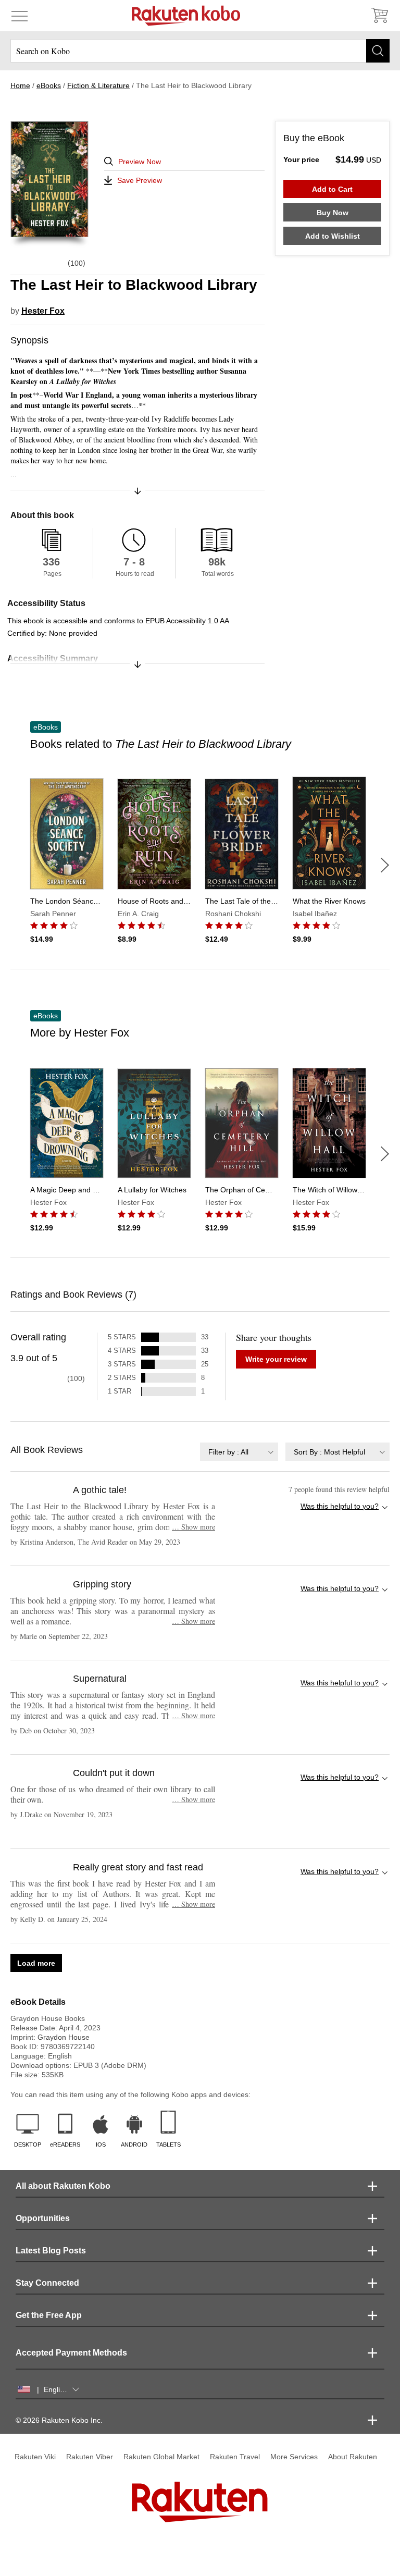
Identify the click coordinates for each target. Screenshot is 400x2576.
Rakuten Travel (235, 2457)
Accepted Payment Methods (71, 2353)
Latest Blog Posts (51, 2251)
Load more (36, 1963)
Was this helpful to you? (340, 1506)
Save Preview (140, 180)
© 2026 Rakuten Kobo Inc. (59, 2420)
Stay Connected (47, 2283)
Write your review (276, 1359)
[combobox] (239, 1452)
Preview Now (140, 162)
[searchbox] (200, 51)
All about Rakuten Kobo (63, 2186)
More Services (294, 2457)
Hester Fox (43, 311)
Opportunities (43, 2218)
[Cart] (379, 16)
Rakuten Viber (90, 2457)
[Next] (385, 865)
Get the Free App (49, 2315)
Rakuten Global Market (161, 2457)
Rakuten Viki (35, 2457)
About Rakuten (353, 2457)
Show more (193, 1527)
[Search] (378, 51)
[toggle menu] (20, 16)
